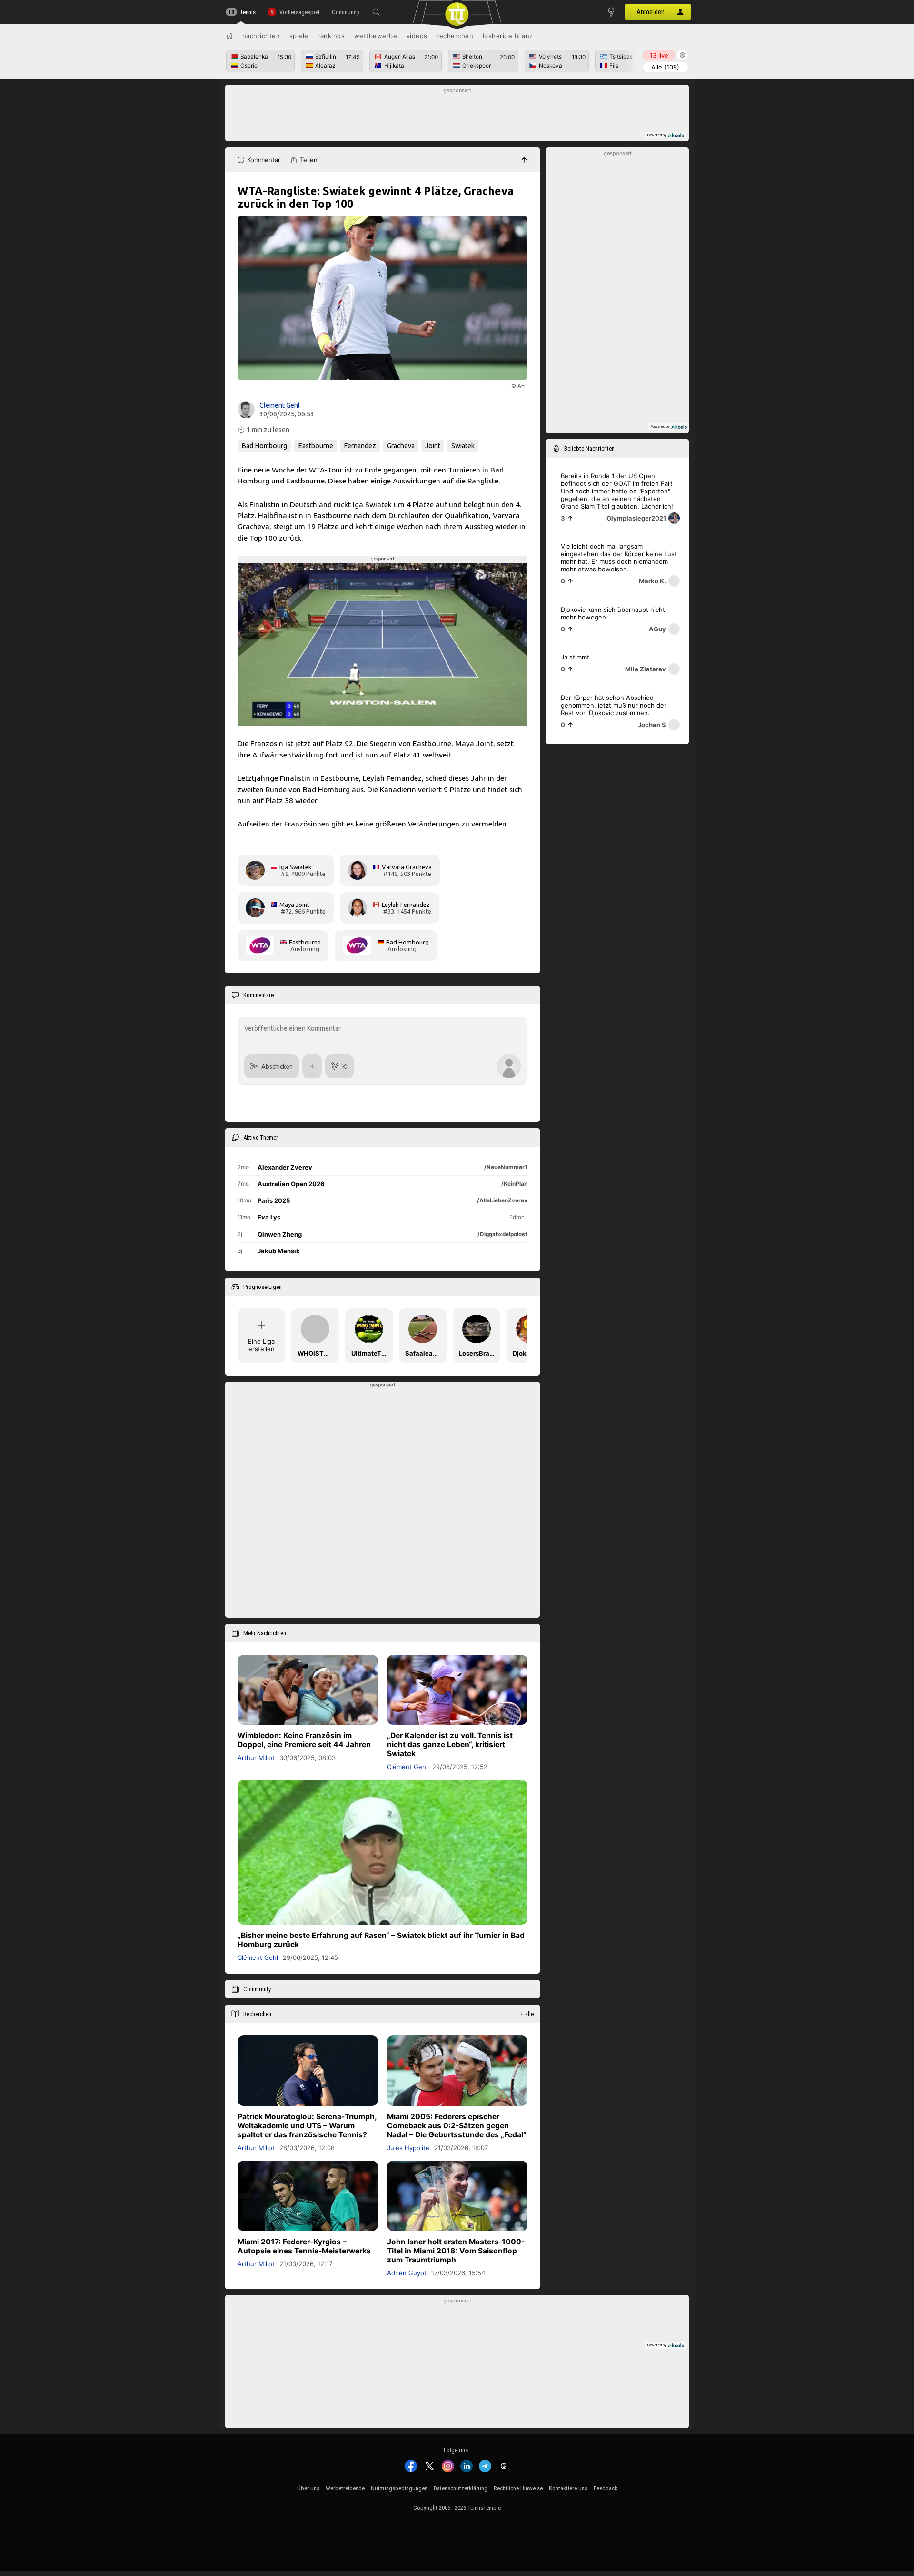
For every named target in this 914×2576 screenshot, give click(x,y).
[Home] (229, 36)
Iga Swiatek (296, 867)
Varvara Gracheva (407, 867)
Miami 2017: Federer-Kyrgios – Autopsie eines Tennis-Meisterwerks (304, 2246)
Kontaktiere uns (568, 2488)
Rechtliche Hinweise (518, 2488)
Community (346, 12)
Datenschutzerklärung (461, 2488)
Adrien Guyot (407, 2272)
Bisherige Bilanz (508, 36)
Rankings (331, 36)
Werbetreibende (345, 2488)
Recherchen (455, 36)
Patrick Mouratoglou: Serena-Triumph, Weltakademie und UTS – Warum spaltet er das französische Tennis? (307, 2125)
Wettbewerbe (376, 36)
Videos (417, 36)
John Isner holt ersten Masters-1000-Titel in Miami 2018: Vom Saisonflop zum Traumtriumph (456, 2250)
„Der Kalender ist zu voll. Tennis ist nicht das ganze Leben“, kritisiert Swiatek (450, 1745)
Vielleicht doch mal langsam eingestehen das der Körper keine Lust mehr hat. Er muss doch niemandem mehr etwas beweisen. (619, 558)
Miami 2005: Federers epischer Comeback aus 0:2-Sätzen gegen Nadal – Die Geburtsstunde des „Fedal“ (457, 2125)
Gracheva (401, 446)
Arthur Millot (256, 1758)
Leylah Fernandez (406, 905)
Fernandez (360, 446)
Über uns (308, 2488)
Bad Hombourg (264, 446)
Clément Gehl (280, 405)
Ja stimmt (575, 657)
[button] (376, 12)
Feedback (606, 2488)
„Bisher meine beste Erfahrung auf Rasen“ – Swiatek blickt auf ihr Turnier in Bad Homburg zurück (381, 1940)
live (659, 55)
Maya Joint (294, 905)
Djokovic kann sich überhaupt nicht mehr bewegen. (613, 613)
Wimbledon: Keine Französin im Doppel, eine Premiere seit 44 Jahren (304, 1740)
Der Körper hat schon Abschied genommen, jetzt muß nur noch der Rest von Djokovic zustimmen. (614, 705)
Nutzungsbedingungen (399, 2488)
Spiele (299, 36)
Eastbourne (316, 446)
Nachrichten (261, 36)
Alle (665, 67)
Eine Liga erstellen (261, 1345)
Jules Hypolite (408, 2147)
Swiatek (463, 446)
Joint (433, 446)
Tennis (248, 12)
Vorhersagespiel (299, 12)
